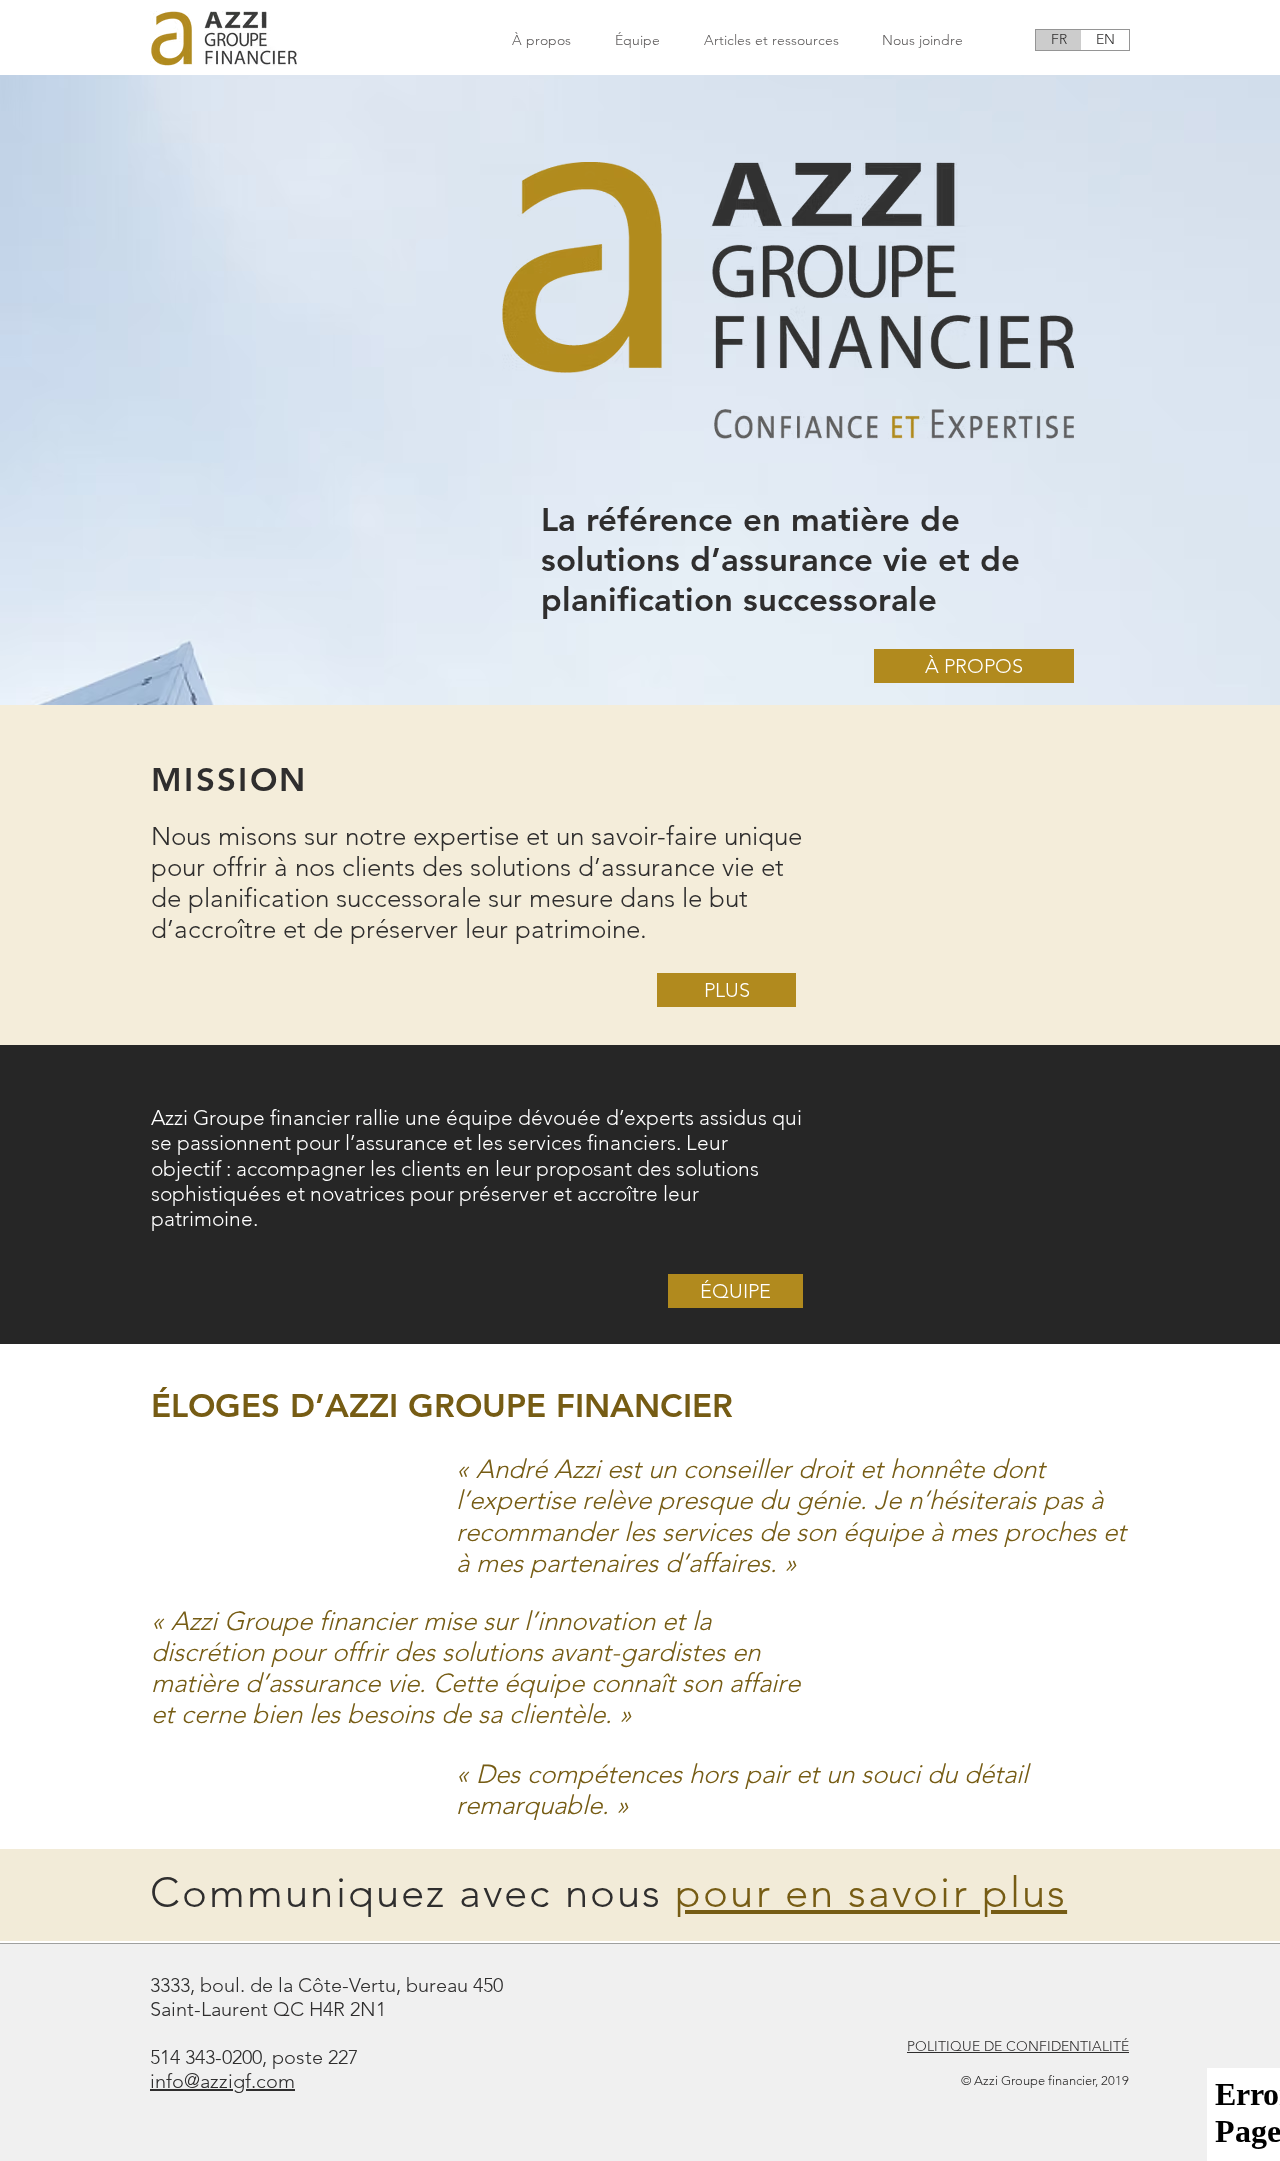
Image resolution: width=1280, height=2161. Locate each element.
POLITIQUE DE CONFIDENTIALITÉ (1018, 2046)
